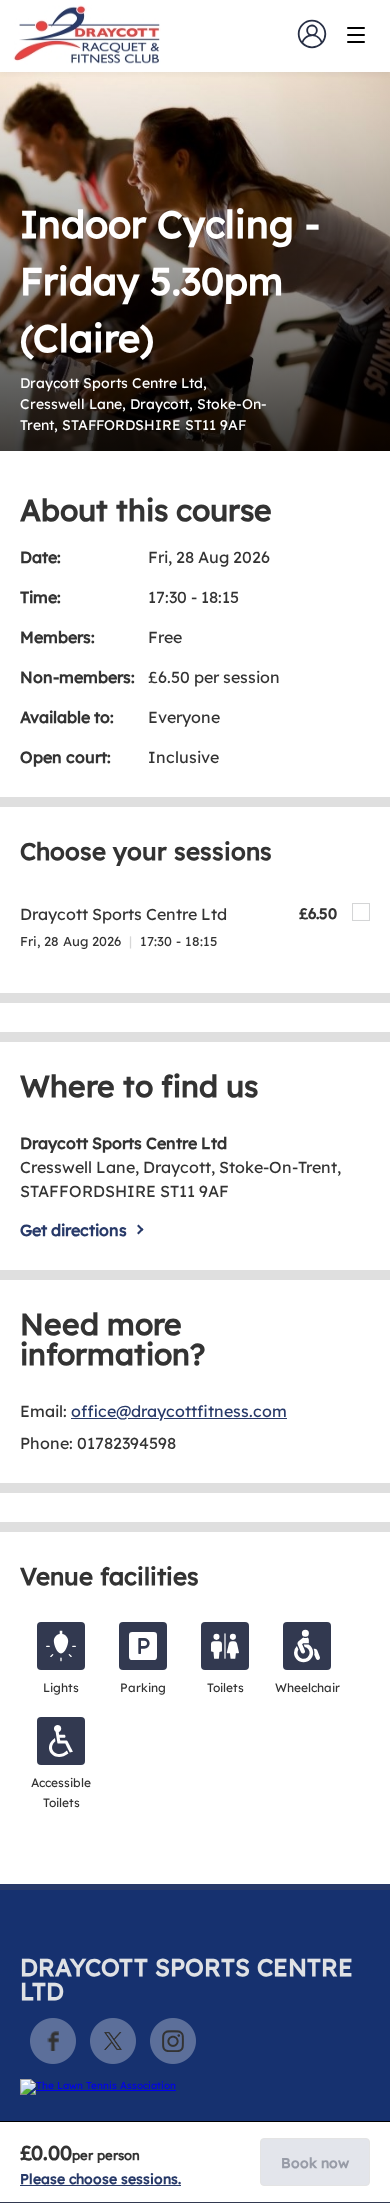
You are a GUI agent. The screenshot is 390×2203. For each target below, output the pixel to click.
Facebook (53, 2041)
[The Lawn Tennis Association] (192, 2087)
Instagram (173, 2041)
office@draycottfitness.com (179, 1411)
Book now (315, 2163)
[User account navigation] (312, 34)
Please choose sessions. (100, 2179)
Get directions (73, 1230)
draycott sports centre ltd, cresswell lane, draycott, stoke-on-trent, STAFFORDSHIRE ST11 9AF (143, 404)
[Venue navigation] (356, 35)
